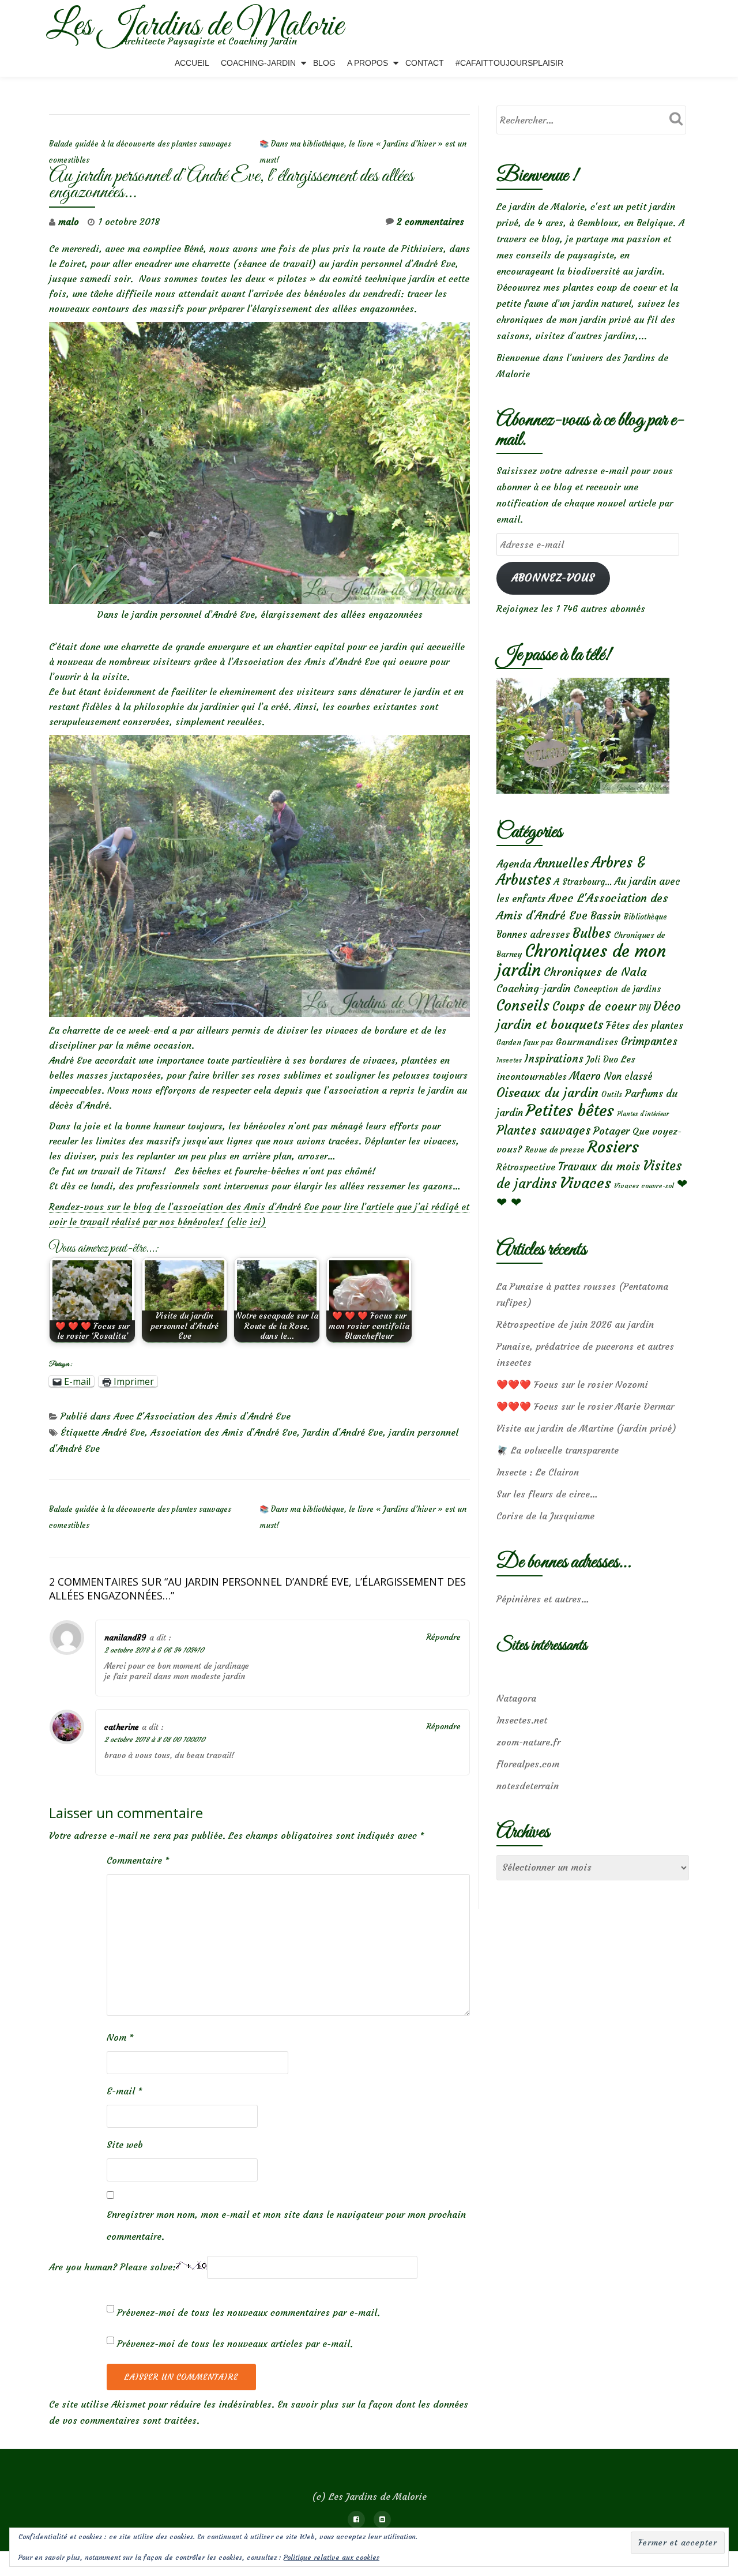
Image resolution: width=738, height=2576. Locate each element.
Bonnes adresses (533, 935)
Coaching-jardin (534, 989)
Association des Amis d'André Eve (224, 1432)
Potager (611, 1131)
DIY (645, 1008)
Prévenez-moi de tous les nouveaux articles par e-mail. (235, 2344)
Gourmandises (587, 1042)
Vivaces (585, 1183)
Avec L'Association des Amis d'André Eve (202, 1416)
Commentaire (138, 1860)
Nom (120, 2037)
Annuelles (561, 863)
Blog (324, 63)
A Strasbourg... (583, 882)
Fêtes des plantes (645, 1026)
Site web (125, 2145)
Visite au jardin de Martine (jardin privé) (586, 1428)
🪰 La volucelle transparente (558, 1450)
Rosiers (613, 1147)
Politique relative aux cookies (332, 2557)
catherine (122, 1727)
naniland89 (125, 1638)
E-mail (125, 2091)
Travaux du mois (599, 1166)
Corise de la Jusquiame (545, 1516)
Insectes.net (522, 1720)
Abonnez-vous (553, 578)
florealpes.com (528, 1764)
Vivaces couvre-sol (644, 1186)
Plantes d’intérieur (643, 1114)
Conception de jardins (617, 989)
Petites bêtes (570, 1111)
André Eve (123, 1432)
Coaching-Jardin (258, 63)
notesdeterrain (528, 1786)
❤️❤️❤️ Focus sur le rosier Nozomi (572, 1384)
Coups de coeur (594, 1007)
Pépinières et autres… (543, 1599)
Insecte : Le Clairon (538, 1472)
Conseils (523, 1005)
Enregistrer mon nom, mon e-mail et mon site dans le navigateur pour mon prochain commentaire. (286, 2225)
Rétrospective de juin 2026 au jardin (575, 1324)
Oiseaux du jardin (547, 1092)
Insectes (509, 1060)
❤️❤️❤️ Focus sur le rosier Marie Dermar (585, 1406)
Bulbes (592, 933)
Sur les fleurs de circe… (547, 1494)
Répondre (443, 1637)
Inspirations (554, 1059)
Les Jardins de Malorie (195, 27)
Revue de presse (555, 1150)
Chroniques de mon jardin (581, 960)
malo (69, 221)
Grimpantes (649, 1041)
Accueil (192, 63)
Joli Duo (602, 1059)
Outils (612, 1094)
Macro (585, 1076)
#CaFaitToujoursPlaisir (509, 63)
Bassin (606, 916)
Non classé (628, 1076)
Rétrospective (526, 1167)
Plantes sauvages (543, 1131)
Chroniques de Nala (595, 972)
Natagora (516, 1698)
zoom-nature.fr (528, 1742)
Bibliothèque (645, 917)
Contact (425, 63)
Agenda (514, 864)
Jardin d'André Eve (343, 1432)
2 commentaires (430, 221)
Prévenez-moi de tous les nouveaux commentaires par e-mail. (248, 2312)
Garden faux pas (525, 1043)
